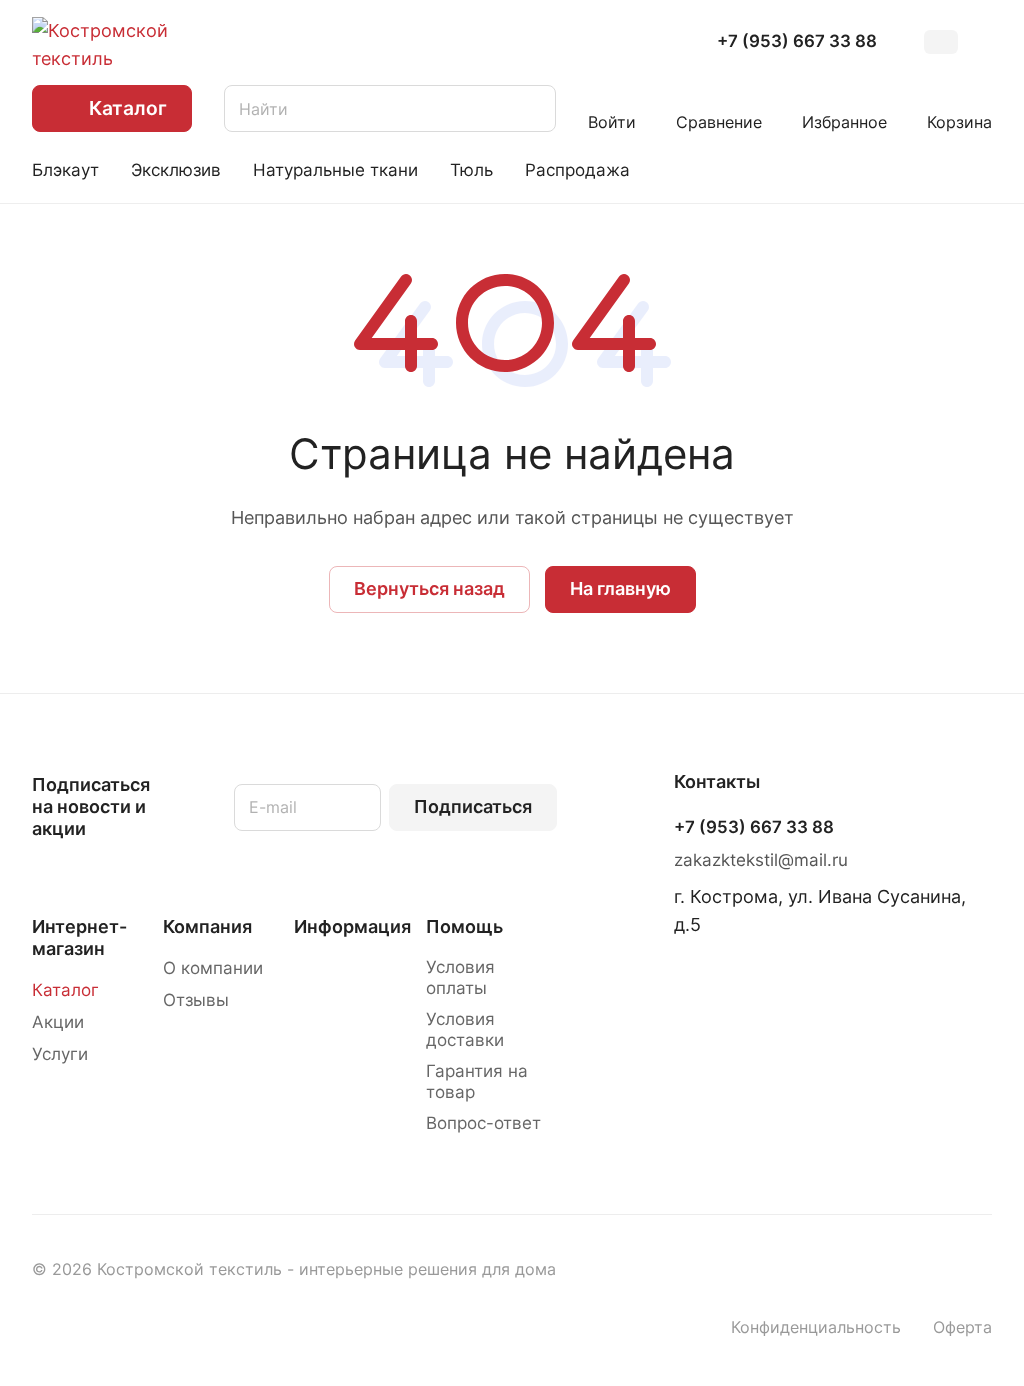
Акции (58, 1022)
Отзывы (196, 1000)
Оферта (962, 1327)
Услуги (60, 1054)
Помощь (464, 926)
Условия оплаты (460, 977)
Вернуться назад (429, 588)
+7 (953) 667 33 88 (797, 41)
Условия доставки (465, 1029)
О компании (213, 968)
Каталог (65, 990)
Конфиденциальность (816, 1327)
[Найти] (531, 108)
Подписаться (473, 806)
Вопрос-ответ (483, 1123)
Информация (352, 926)
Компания (207, 926)
